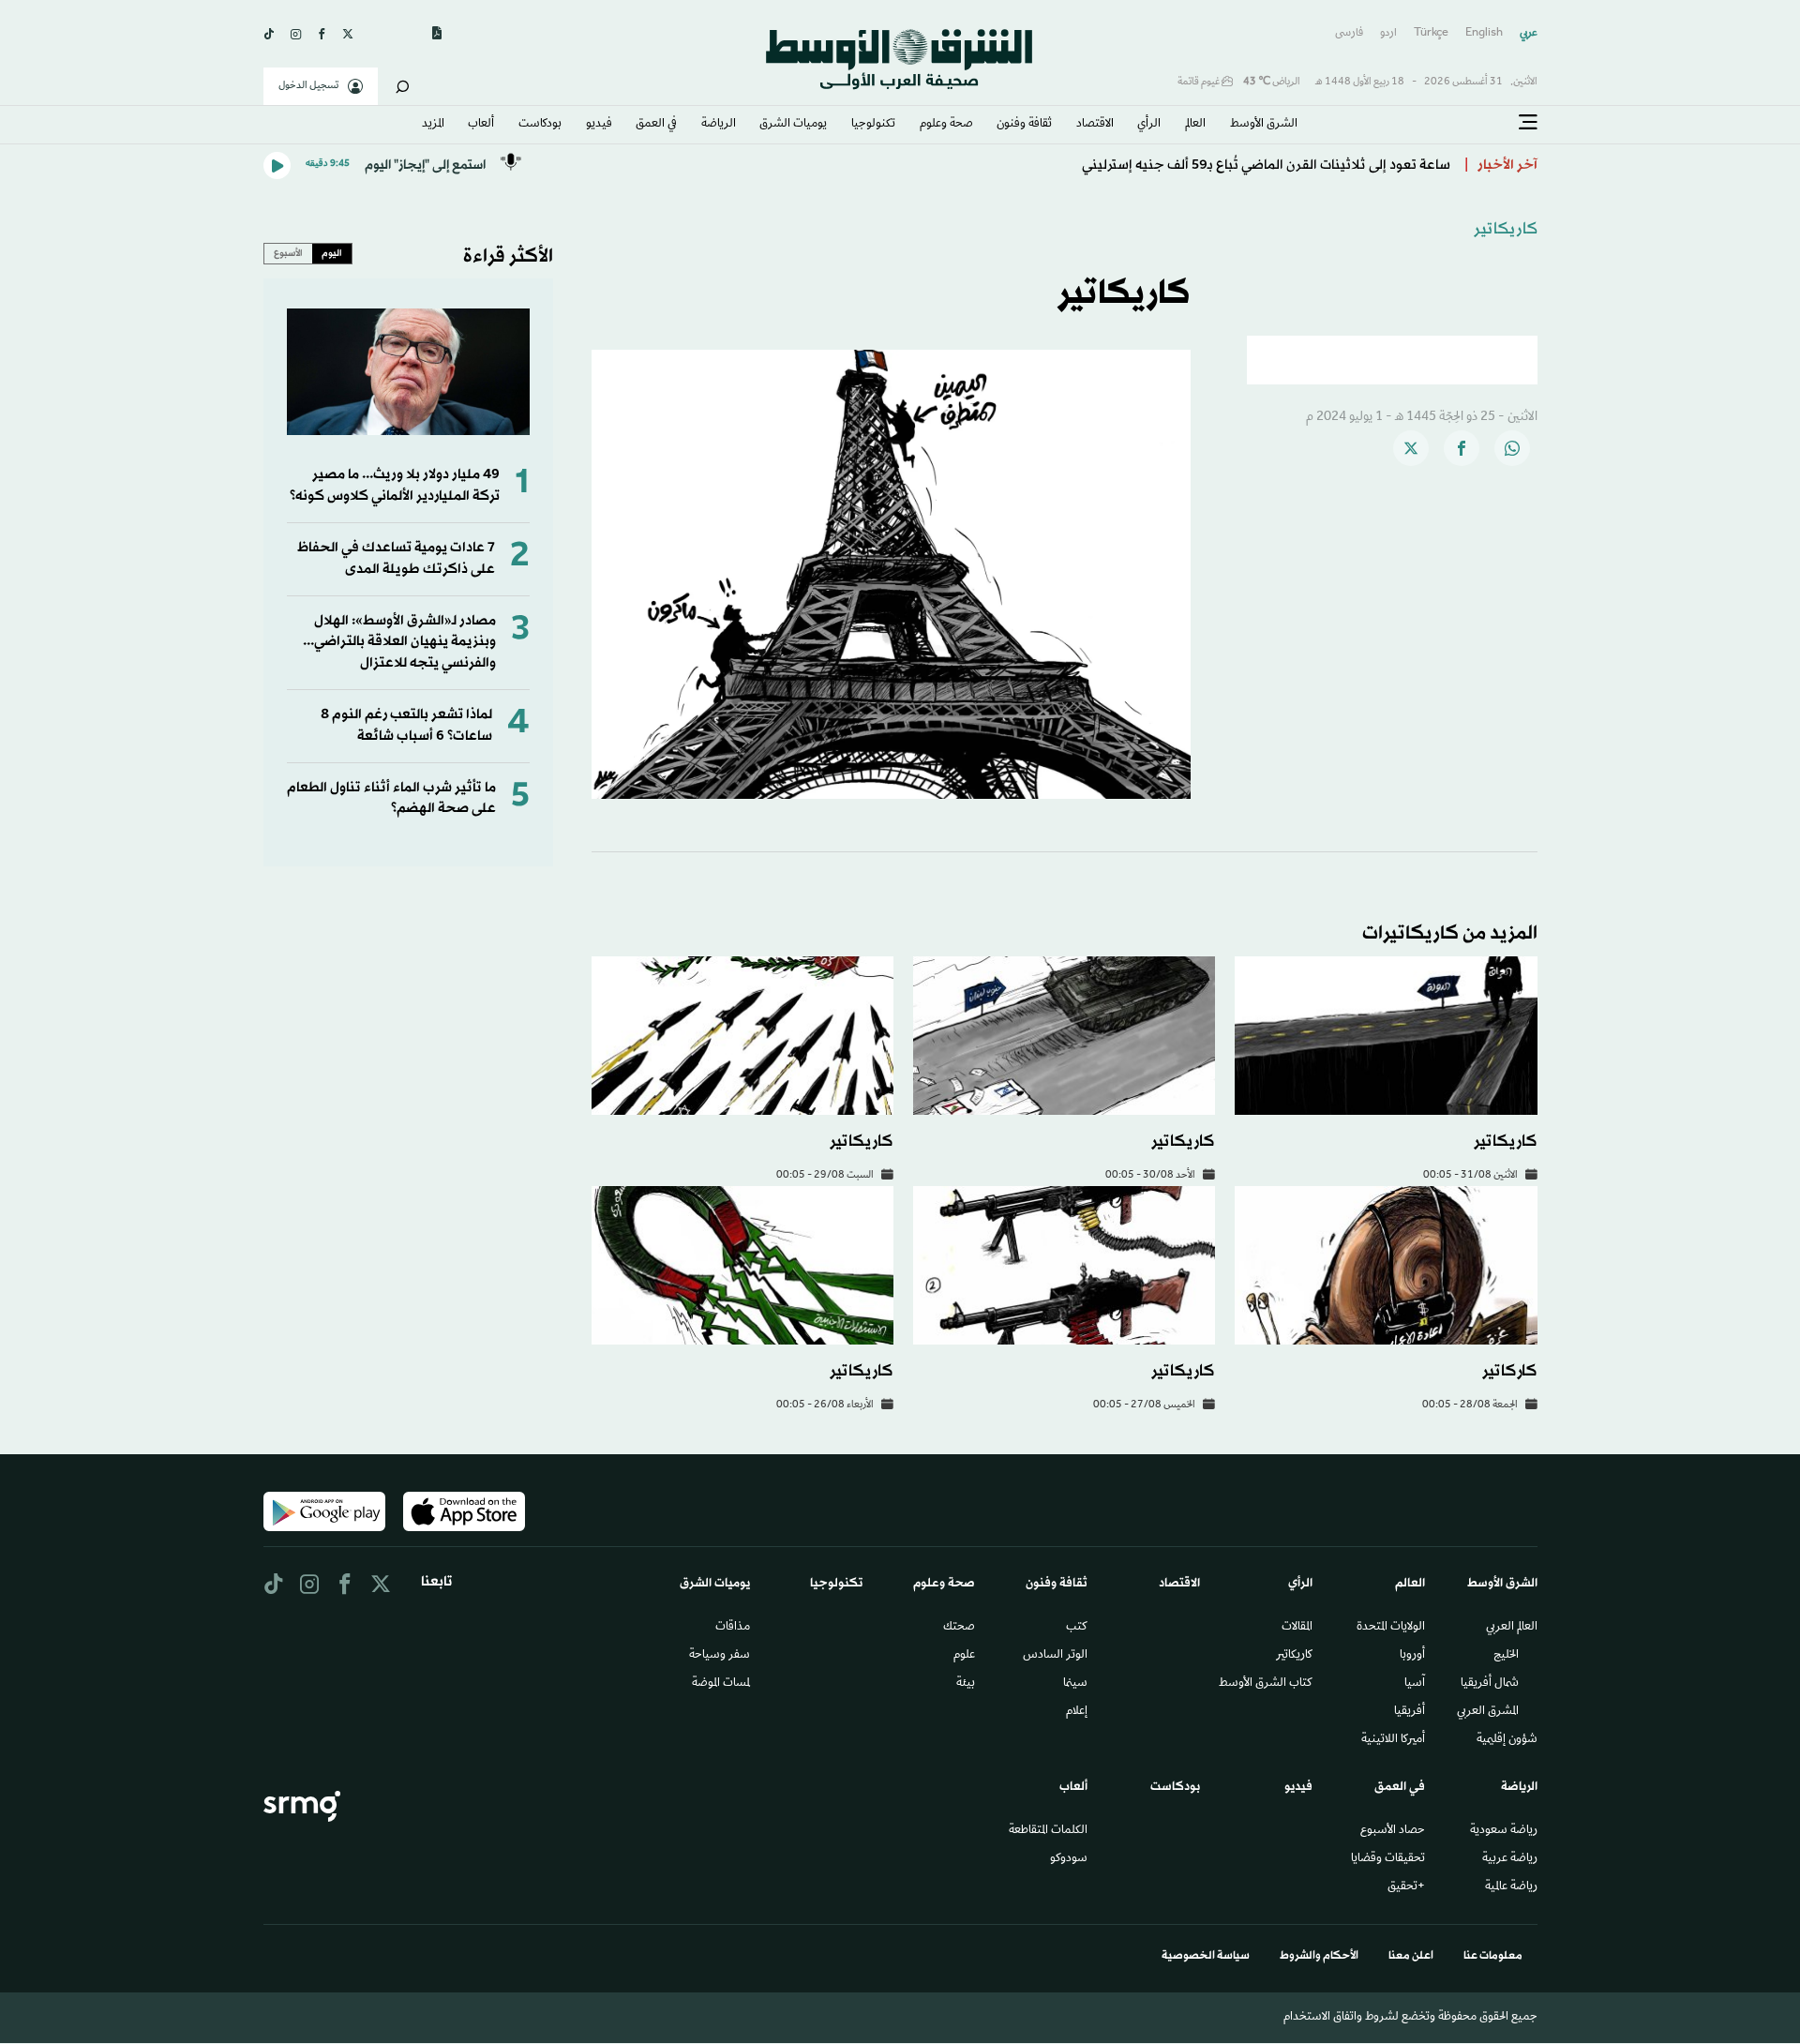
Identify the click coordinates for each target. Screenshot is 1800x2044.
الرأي (1149, 125)
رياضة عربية (1510, 1859)
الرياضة (719, 125)
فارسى (1349, 33)
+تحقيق (1406, 1887)
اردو (1388, 33)
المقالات (1297, 1628)
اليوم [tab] (332, 253)
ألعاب (481, 125)
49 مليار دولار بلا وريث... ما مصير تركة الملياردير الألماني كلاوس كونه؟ (395, 485)
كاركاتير (1510, 1371)
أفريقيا (1410, 1712)
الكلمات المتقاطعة (1048, 1831)
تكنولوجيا (873, 125)
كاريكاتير (1506, 229)
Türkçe (1431, 33)
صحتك (959, 1628)
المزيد (433, 125)
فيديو (599, 125)
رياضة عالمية (1511, 1887)
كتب (1077, 1628)
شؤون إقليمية (1507, 1740)
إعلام (1077, 1712)
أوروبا (1412, 1656)
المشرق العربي (1488, 1712)
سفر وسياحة (720, 1656)
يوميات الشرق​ (793, 125)
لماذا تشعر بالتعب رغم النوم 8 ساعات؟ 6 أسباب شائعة (406, 725)
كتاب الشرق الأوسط (1266, 1684)
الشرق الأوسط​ (1264, 125)
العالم (1195, 125)
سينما (1075, 1684)
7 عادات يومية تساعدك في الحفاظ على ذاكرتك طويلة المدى (396, 558)
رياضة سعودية (1504, 1831)
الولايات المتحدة (1391, 1628)
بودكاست (540, 125)
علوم (964, 1656)
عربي (1529, 33)
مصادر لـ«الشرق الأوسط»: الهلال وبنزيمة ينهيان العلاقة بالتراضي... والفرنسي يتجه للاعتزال (399, 642)
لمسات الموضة (721, 1684)
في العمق (656, 125)
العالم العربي (1512, 1628)
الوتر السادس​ (1055, 1656)
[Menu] (1528, 123)
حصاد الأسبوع (1393, 1831)
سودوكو (1069, 1859)
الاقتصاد (1095, 125)
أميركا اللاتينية (1393, 1740)
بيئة (966, 1684)
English (1484, 33)
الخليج (1506, 1656)
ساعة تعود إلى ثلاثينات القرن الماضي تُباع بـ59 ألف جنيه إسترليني (1266, 165)
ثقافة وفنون (1024, 125)
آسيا (1415, 1684)
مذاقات (733, 1628)
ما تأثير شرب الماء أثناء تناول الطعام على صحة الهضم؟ (391, 798)
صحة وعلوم (946, 125)
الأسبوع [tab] (288, 253)
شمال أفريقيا (1490, 1684)
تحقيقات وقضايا (1388, 1859)
